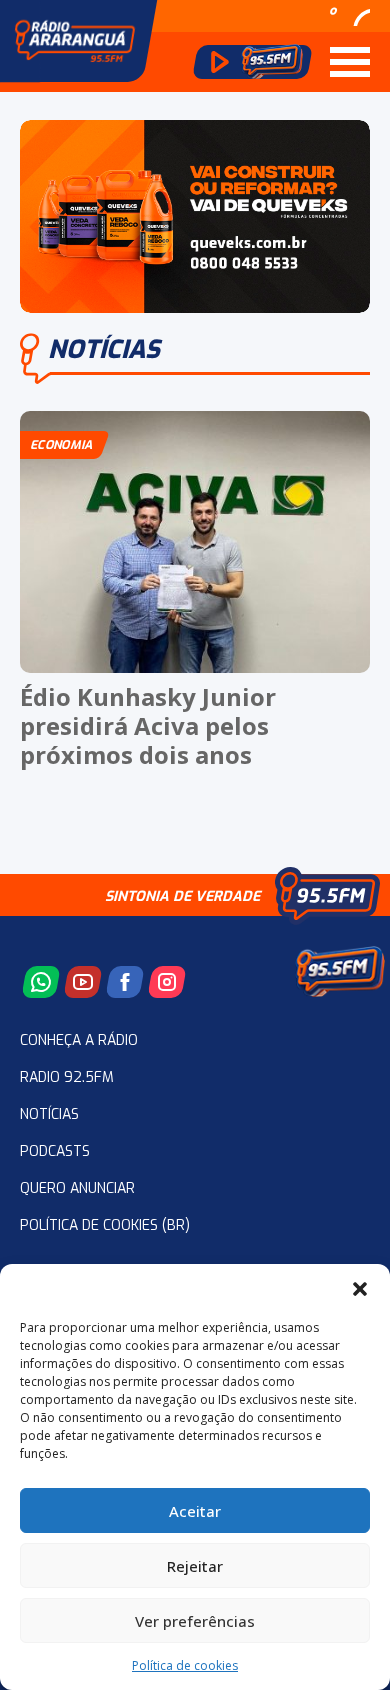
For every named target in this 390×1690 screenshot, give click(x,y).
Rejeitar (195, 1566)
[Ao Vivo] (252, 62)
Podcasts (55, 1151)
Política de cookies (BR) (105, 1225)
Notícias (49, 1114)
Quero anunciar (77, 1188)
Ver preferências (195, 1621)
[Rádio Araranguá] (75, 41)
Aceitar (195, 1511)
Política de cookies (185, 1665)
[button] (360, 1289)
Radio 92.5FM (67, 1077)
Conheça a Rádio (79, 1040)
